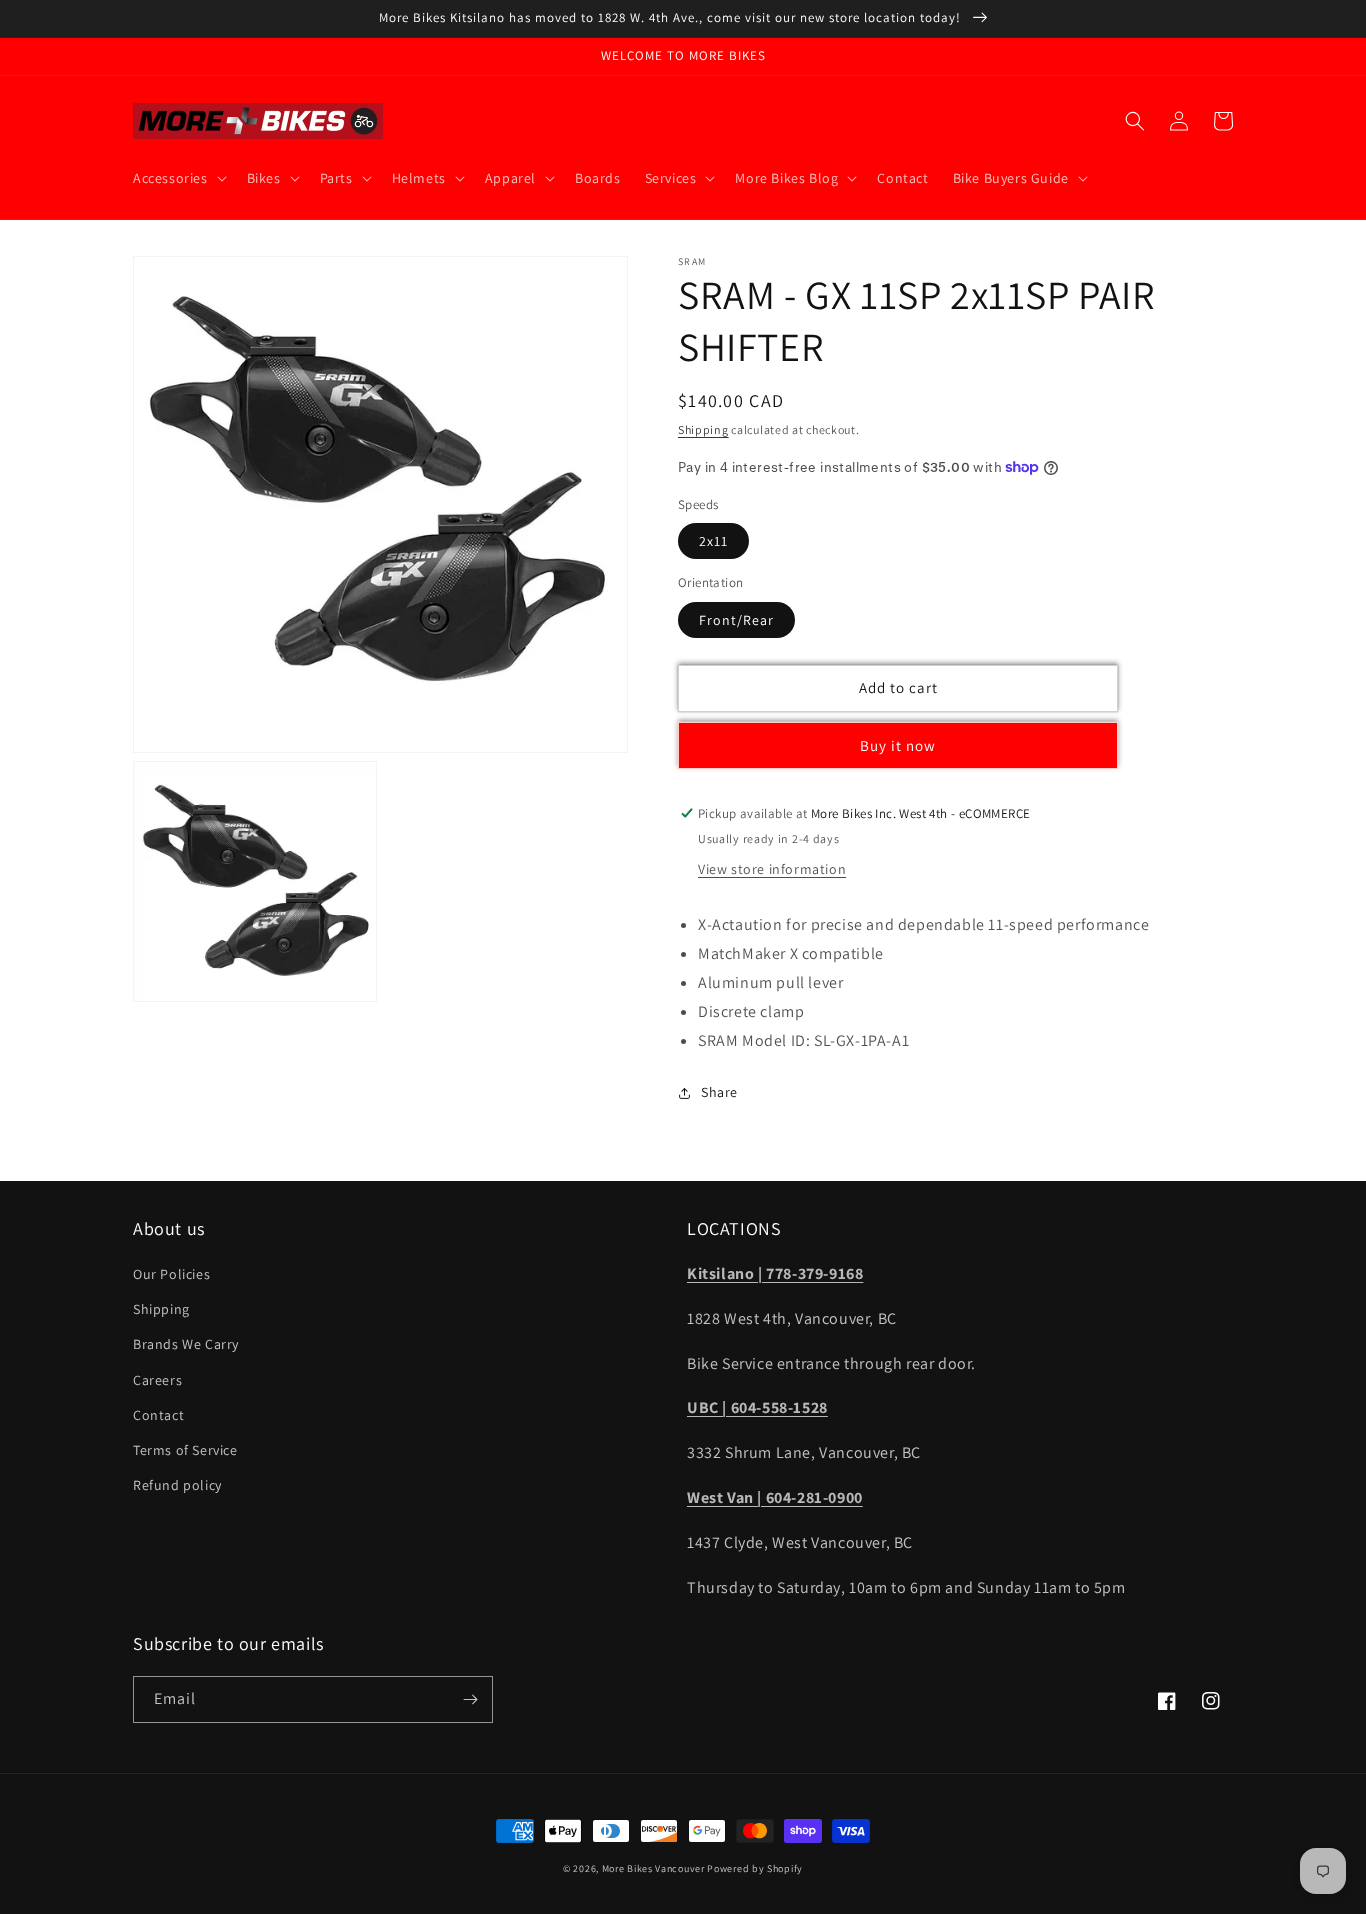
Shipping (703, 429)
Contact (158, 1415)
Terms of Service (185, 1450)
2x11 (713, 541)
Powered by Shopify (755, 1868)
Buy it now (898, 745)
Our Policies (171, 1274)
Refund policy (177, 1485)
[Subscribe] (470, 1699)
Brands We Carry (186, 1344)
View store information (772, 869)
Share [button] (719, 1092)
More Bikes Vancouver (653, 1868)
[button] (178, 178)
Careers (157, 1380)
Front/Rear (736, 620)
